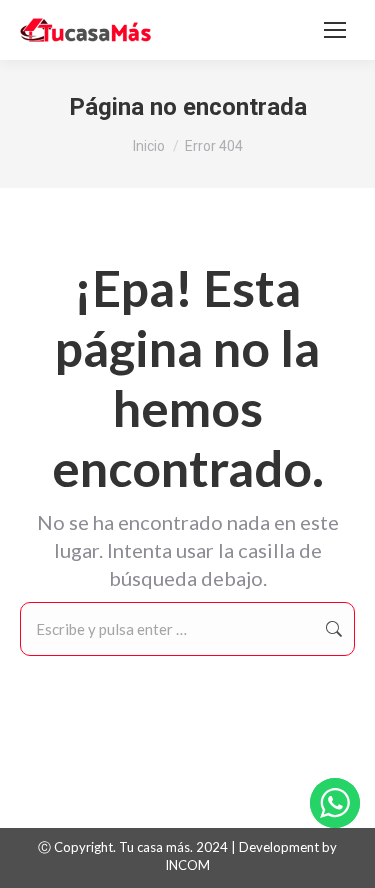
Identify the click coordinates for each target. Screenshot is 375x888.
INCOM (187, 865)
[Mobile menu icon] (335, 30)
